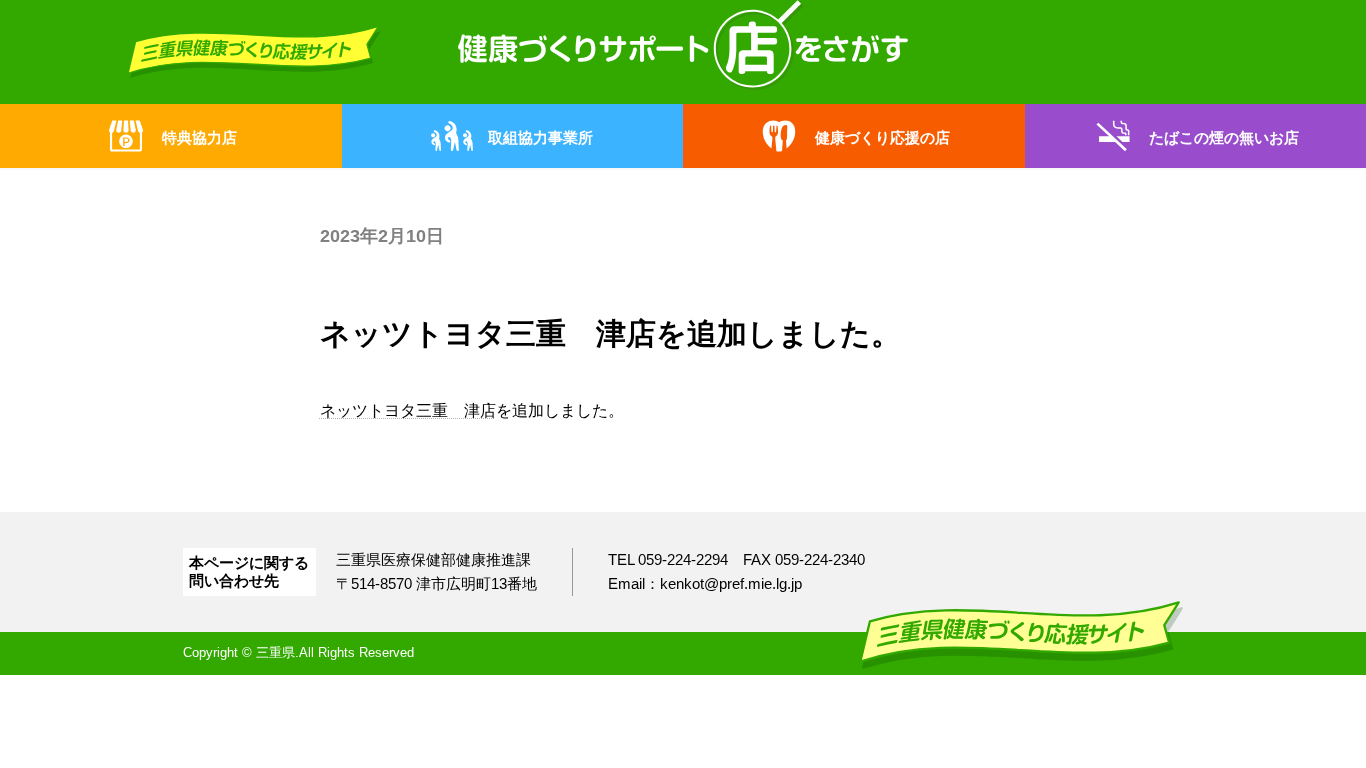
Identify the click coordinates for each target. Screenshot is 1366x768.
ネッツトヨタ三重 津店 (408, 410)
